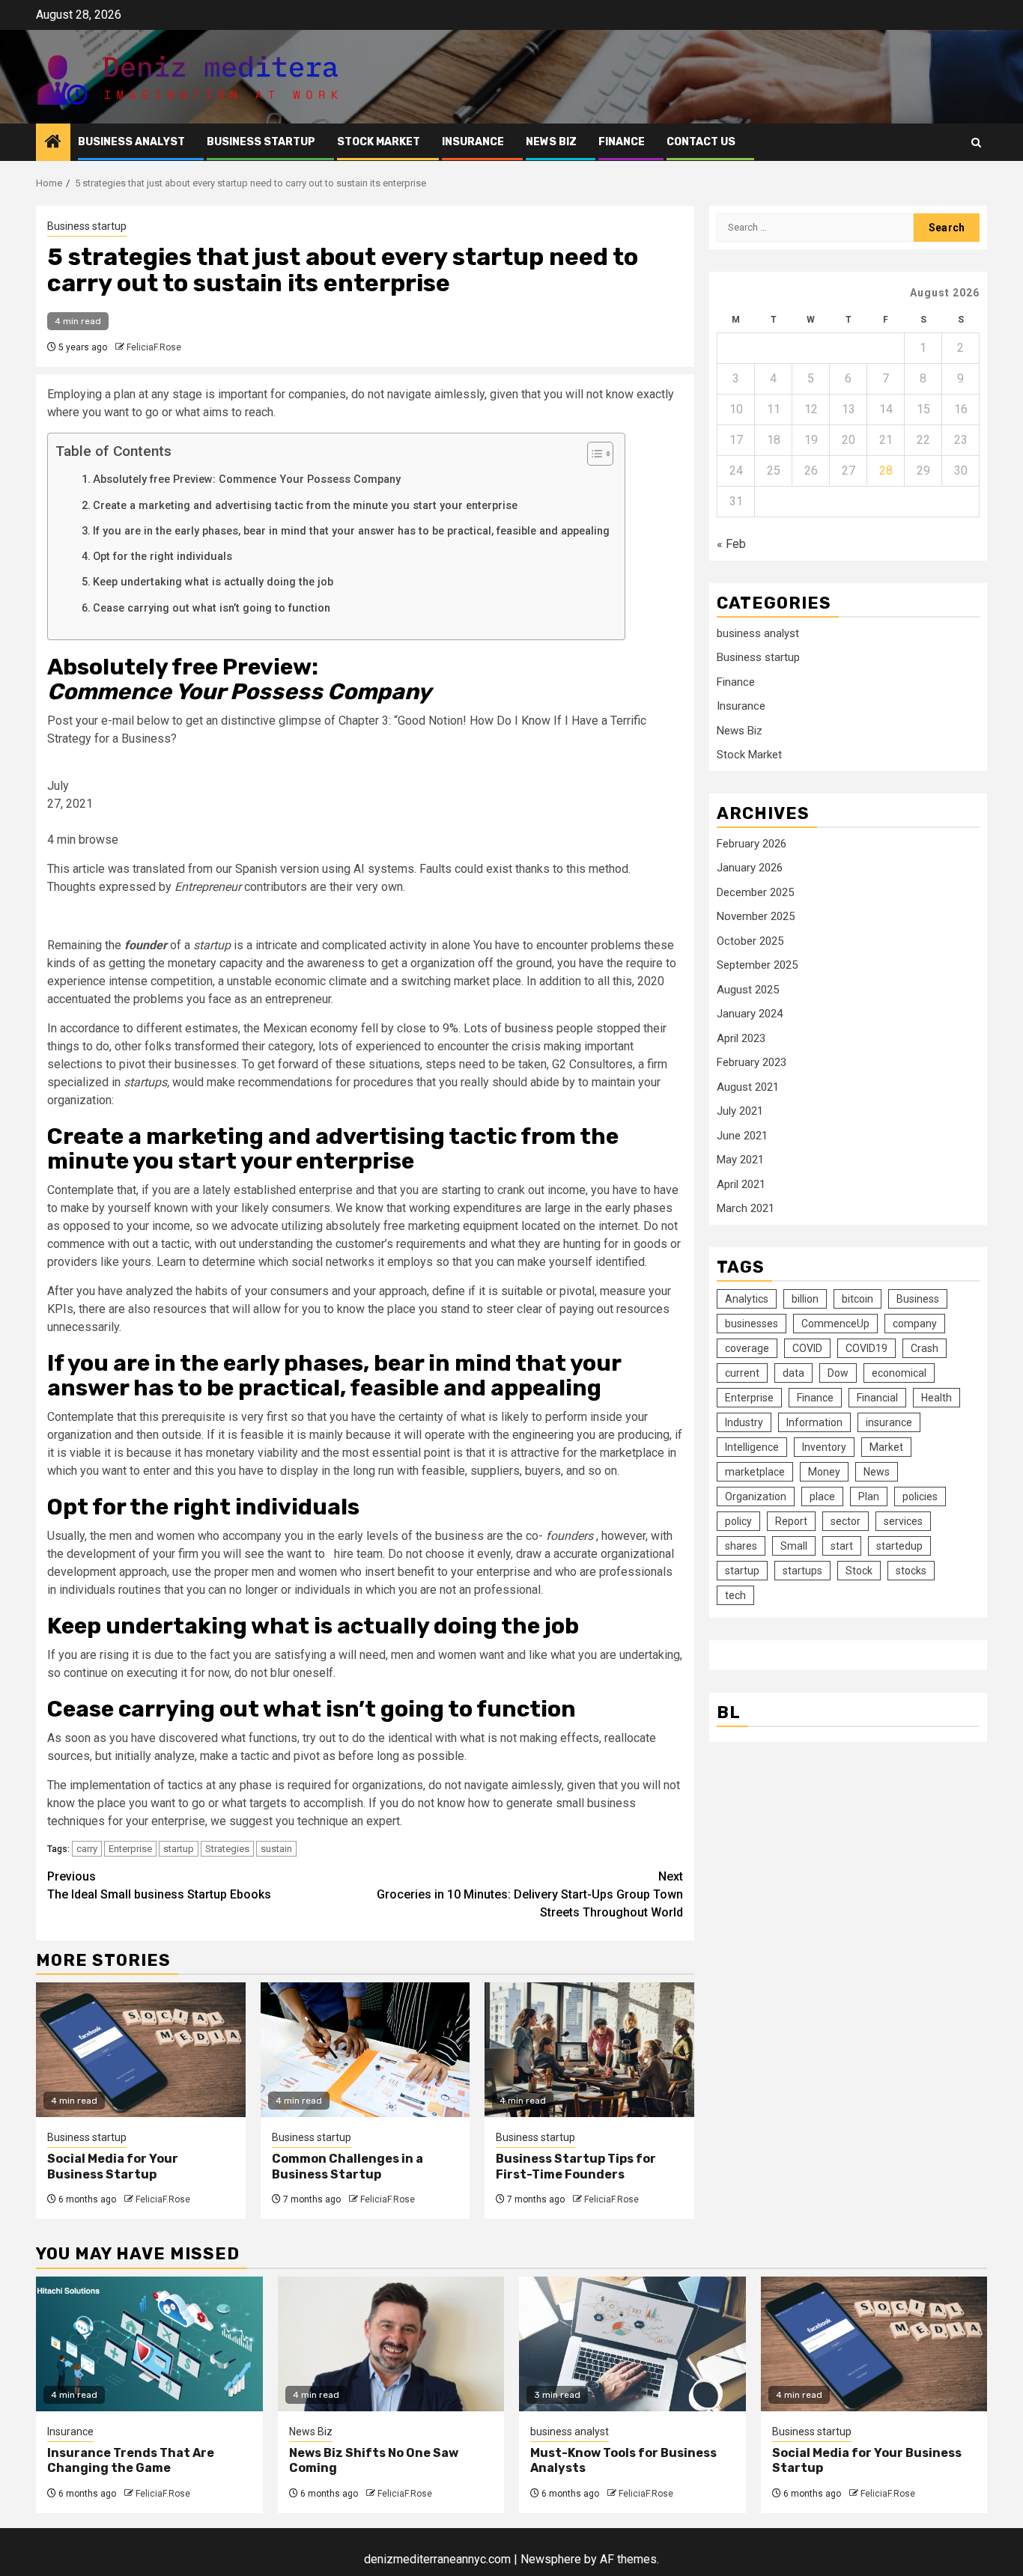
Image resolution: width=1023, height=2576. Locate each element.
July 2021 (740, 1112)
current (742, 1373)
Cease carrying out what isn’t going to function (212, 608)
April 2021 (741, 1184)
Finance (622, 142)
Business (918, 1299)
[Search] (976, 143)
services (903, 1521)
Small (794, 1546)
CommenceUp (835, 1324)
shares (741, 1546)
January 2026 (750, 868)
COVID (807, 1348)
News (877, 1472)
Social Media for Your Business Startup (113, 2167)
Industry (744, 1422)
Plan (869, 1496)
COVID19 (866, 1348)
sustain (276, 1849)
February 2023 (752, 1063)
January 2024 (750, 1014)
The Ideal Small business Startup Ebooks (159, 1885)
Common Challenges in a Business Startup (347, 2167)
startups (802, 1571)
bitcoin (857, 1299)
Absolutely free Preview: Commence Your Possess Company (247, 479)
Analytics (747, 1299)
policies (920, 1496)
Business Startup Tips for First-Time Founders (576, 2167)
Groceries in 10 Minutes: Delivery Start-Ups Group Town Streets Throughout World (530, 1894)
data (793, 1373)
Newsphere (551, 2559)
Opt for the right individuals (163, 557)
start (842, 1546)
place (822, 1496)
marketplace (755, 1472)
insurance (889, 1422)
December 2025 (755, 892)
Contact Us (701, 142)
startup (179, 1849)
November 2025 (756, 917)
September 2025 (757, 966)
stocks (911, 1571)
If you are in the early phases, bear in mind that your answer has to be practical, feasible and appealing (351, 531)
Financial (877, 1398)
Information (814, 1422)
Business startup (261, 142)
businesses (752, 1324)
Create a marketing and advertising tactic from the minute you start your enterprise (305, 506)
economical (899, 1373)
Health (937, 1398)
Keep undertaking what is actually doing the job (213, 582)
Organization (756, 1496)
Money (824, 1472)
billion (805, 1299)
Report (791, 1521)
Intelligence (752, 1447)
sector (846, 1521)
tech (735, 1595)
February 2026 (752, 844)
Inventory (824, 1447)
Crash (925, 1348)
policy (738, 1521)
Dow (838, 1373)
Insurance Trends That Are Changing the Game (131, 2461)
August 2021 (748, 1087)
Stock (859, 1571)
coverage (747, 1348)
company (915, 1324)
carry (87, 1849)
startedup (899, 1546)
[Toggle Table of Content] (593, 454)
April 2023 (741, 1038)
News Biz (551, 142)
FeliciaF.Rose (154, 347)
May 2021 (740, 1160)
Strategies (227, 1849)
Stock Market (379, 142)
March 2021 (746, 1209)
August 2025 (748, 990)
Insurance (473, 142)
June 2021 (742, 1136)
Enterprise (130, 1849)
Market (886, 1447)
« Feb (731, 544)
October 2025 (750, 941)
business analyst (131, 142)
